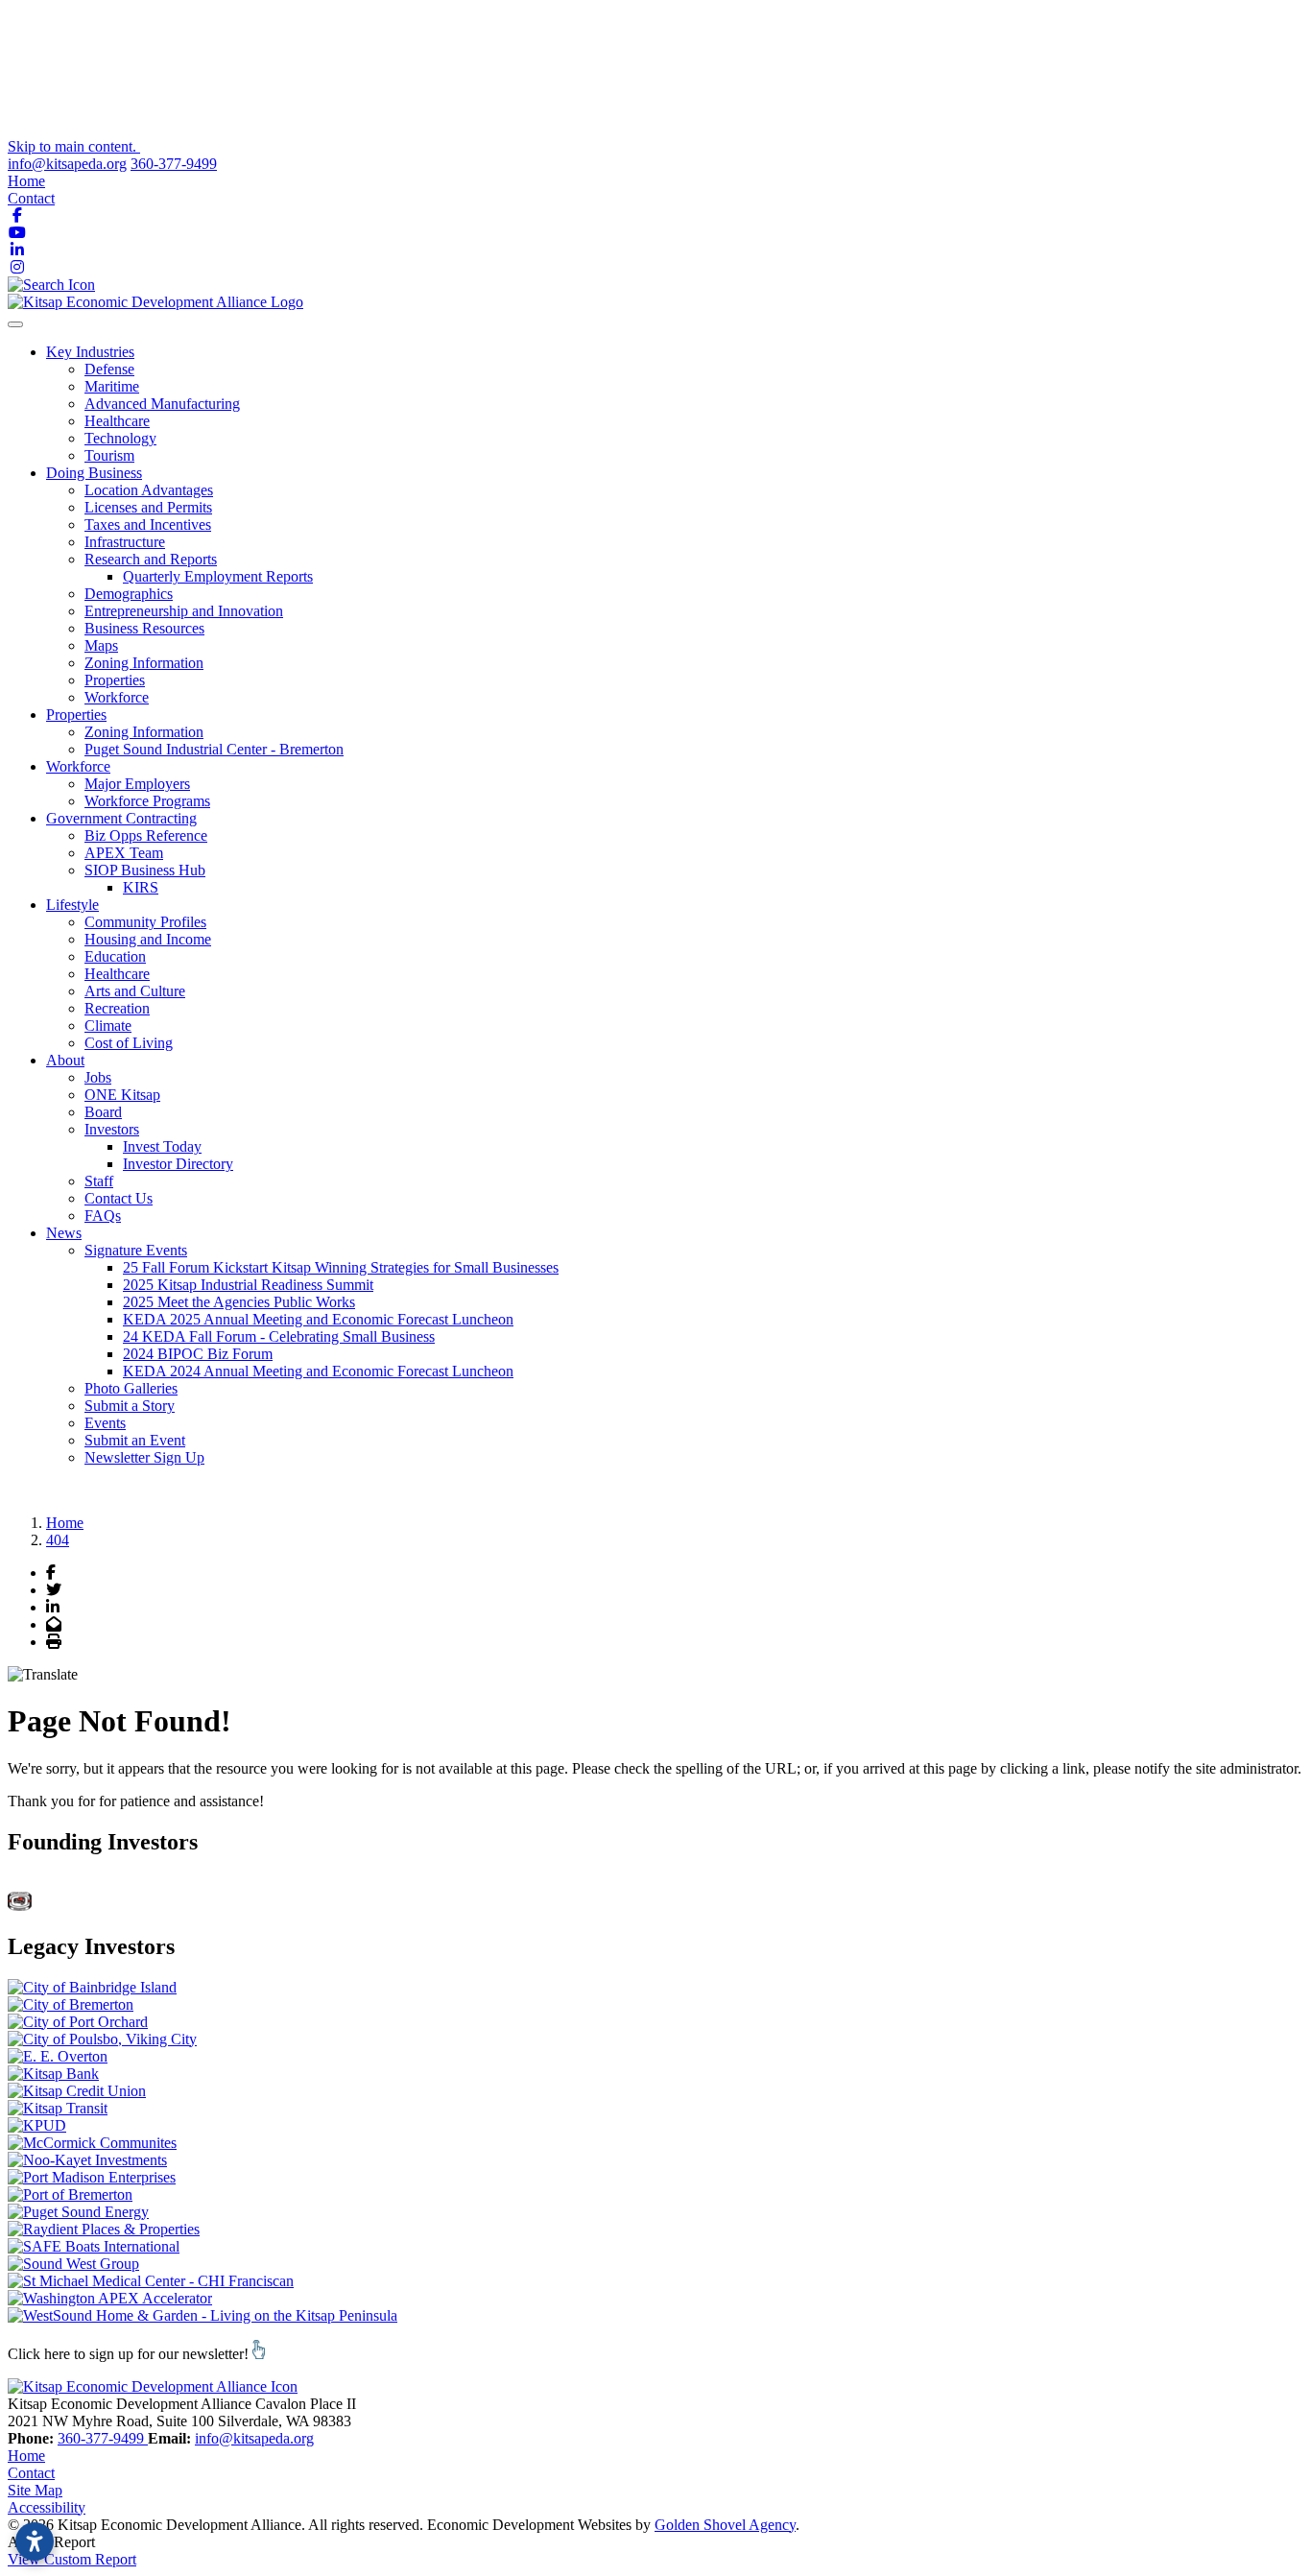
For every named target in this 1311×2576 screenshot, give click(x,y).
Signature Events (136, 1250)
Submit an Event (135, 1440)
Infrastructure (125, 542)
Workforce (117, 697)
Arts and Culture (135, 991)
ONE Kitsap (122, 1095)
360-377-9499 (174, 164)
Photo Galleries (131, 1388)
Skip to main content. (74, 146)
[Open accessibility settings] (35, 2541)
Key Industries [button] (90, 352)
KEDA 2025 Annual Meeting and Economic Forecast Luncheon (318, 1319)
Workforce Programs (147, 801)
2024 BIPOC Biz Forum (198, 1354)
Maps (101, 645)
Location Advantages (149, 490)
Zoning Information (144, 663)
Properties (115, 680)
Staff (99, 1181)
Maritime (112, 386)
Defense (109, 369)
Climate (108, 1026)
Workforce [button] (78, 766)
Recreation (117, 1008)
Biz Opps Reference (146, 835)
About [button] (65, 1060)
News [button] (64, 1233)
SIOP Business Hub (145, 870)
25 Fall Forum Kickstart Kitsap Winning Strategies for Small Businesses (341, 1267)
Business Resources (144, 628)
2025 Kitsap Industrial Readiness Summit (248, 1285)
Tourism (109, 455)
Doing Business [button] (94, 473)
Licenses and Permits (148, 507)
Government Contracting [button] (121, 818)
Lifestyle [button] (72, 905)
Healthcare (117, 421)
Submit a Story (130, 1406)
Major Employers (137, 784)
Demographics (129, 594)
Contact (31, 198)
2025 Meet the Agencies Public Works (239, 1302)
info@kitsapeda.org (67, 164)
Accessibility (47, 2507)
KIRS (141, 887)
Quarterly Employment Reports (218, 576)
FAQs (103, 1216)
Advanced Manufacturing (162, 404)
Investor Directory (178, 1164)
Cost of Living (129, 1043)
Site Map (35, 2490)
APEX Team (124, 853)
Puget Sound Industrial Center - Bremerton (214, 749)
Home (26, 181)
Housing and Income (148, 939)
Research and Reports (151, 559)
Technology (120, 438)
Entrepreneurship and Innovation (184, 611)
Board (103, 1112)
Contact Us (119, 1198)
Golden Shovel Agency (725, 2525)
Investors (112, 1129)
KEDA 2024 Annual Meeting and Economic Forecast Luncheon (318, 1371)
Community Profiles (145, 922)
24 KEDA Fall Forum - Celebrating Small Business (279, 1336)
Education (115, 956)
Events (105, 1423)
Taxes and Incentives (148, 525)
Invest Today (162, 1146)
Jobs (98, 1077)
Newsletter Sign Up (144, 1457)
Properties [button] (76, 715)
